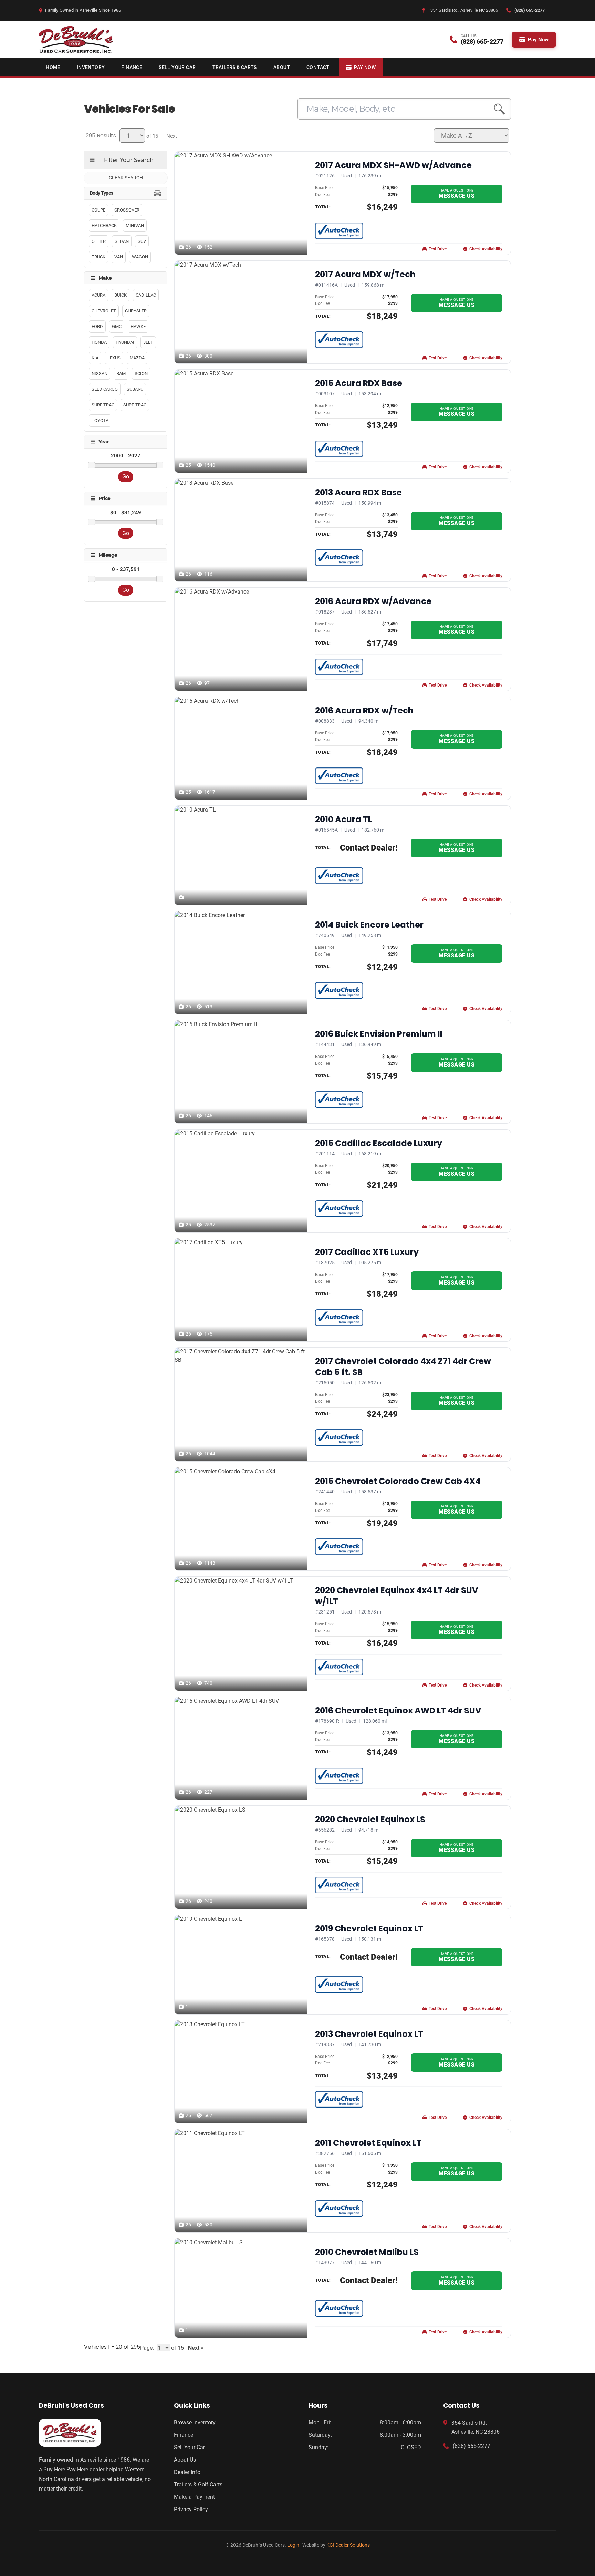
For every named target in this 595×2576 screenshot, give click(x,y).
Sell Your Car (189, 2447)
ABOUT (282, 67)
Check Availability (486, 249)
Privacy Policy (191, 2509)
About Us (185, 2460)
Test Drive (438, 249)
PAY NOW (365, 67)
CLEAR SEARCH (126, 178)
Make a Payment (194, 2497)
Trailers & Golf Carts (198, 2485)
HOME (53, 67)
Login (293, 2545)
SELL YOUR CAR (177, 67)
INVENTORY (91, 67)
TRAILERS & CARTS (235, 67)
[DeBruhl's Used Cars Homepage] (95, 2433)
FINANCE (132, 67)
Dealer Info (187, 2472)
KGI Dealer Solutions (348, 2545)
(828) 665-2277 (472, 2446)
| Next (168, 136)
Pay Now (538, 40)
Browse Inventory (195, 2423)
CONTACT (318, 67)
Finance (184, 2435)
